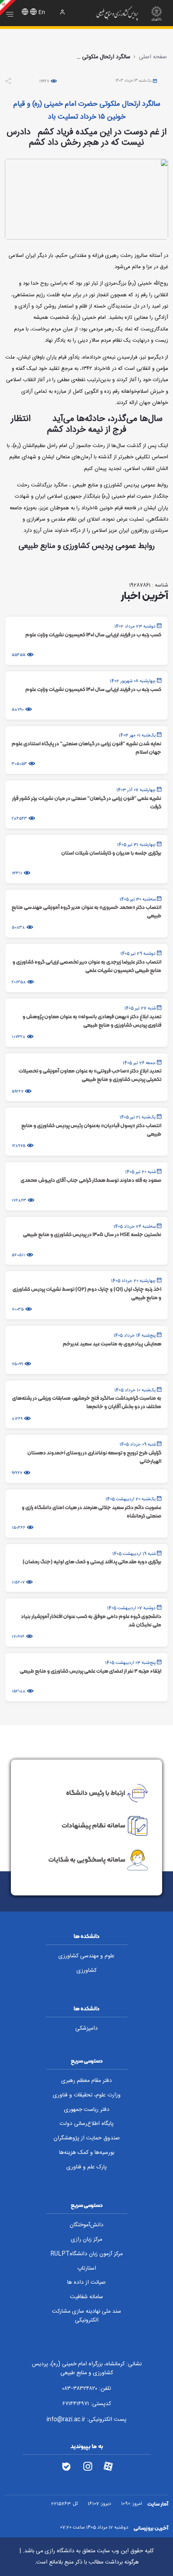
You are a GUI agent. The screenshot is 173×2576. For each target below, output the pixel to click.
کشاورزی (86, 1971)
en (42, 12)
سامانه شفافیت (86, 2297)
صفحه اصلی (153, 57)
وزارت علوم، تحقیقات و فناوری (87, 2095)
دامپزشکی (86, 2028)
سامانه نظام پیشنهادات (93, 1825)
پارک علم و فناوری (86, 2167)
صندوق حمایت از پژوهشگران (87, 2138)
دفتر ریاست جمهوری (87, 2110)
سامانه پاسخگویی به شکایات (87, 1859)
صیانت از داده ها (86, 2283)
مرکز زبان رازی (86, 2240)
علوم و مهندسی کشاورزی (86, 1956)
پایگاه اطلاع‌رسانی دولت (86, 2124)
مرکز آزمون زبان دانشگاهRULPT (86, 2254)
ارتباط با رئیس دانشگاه (96, 1793)
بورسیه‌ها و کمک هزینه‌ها (87, 2153)
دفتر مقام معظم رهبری (86, 2081)
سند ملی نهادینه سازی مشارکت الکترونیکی (86, 2316)
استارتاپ (87, 2268)
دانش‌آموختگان (86, 2225)
